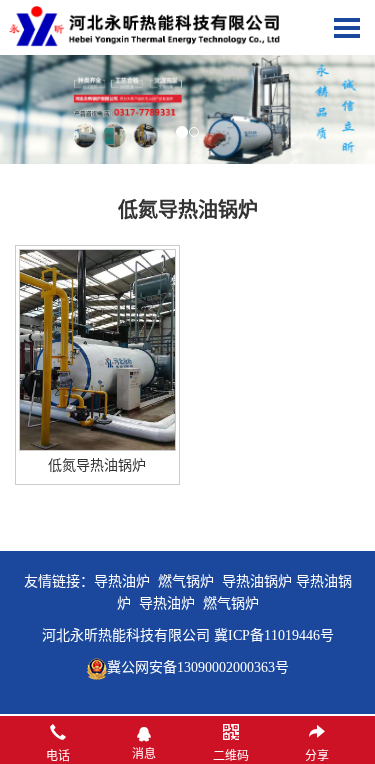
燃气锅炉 (231, 603)
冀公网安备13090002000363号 (198, 667)
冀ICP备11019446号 (274, 635)
